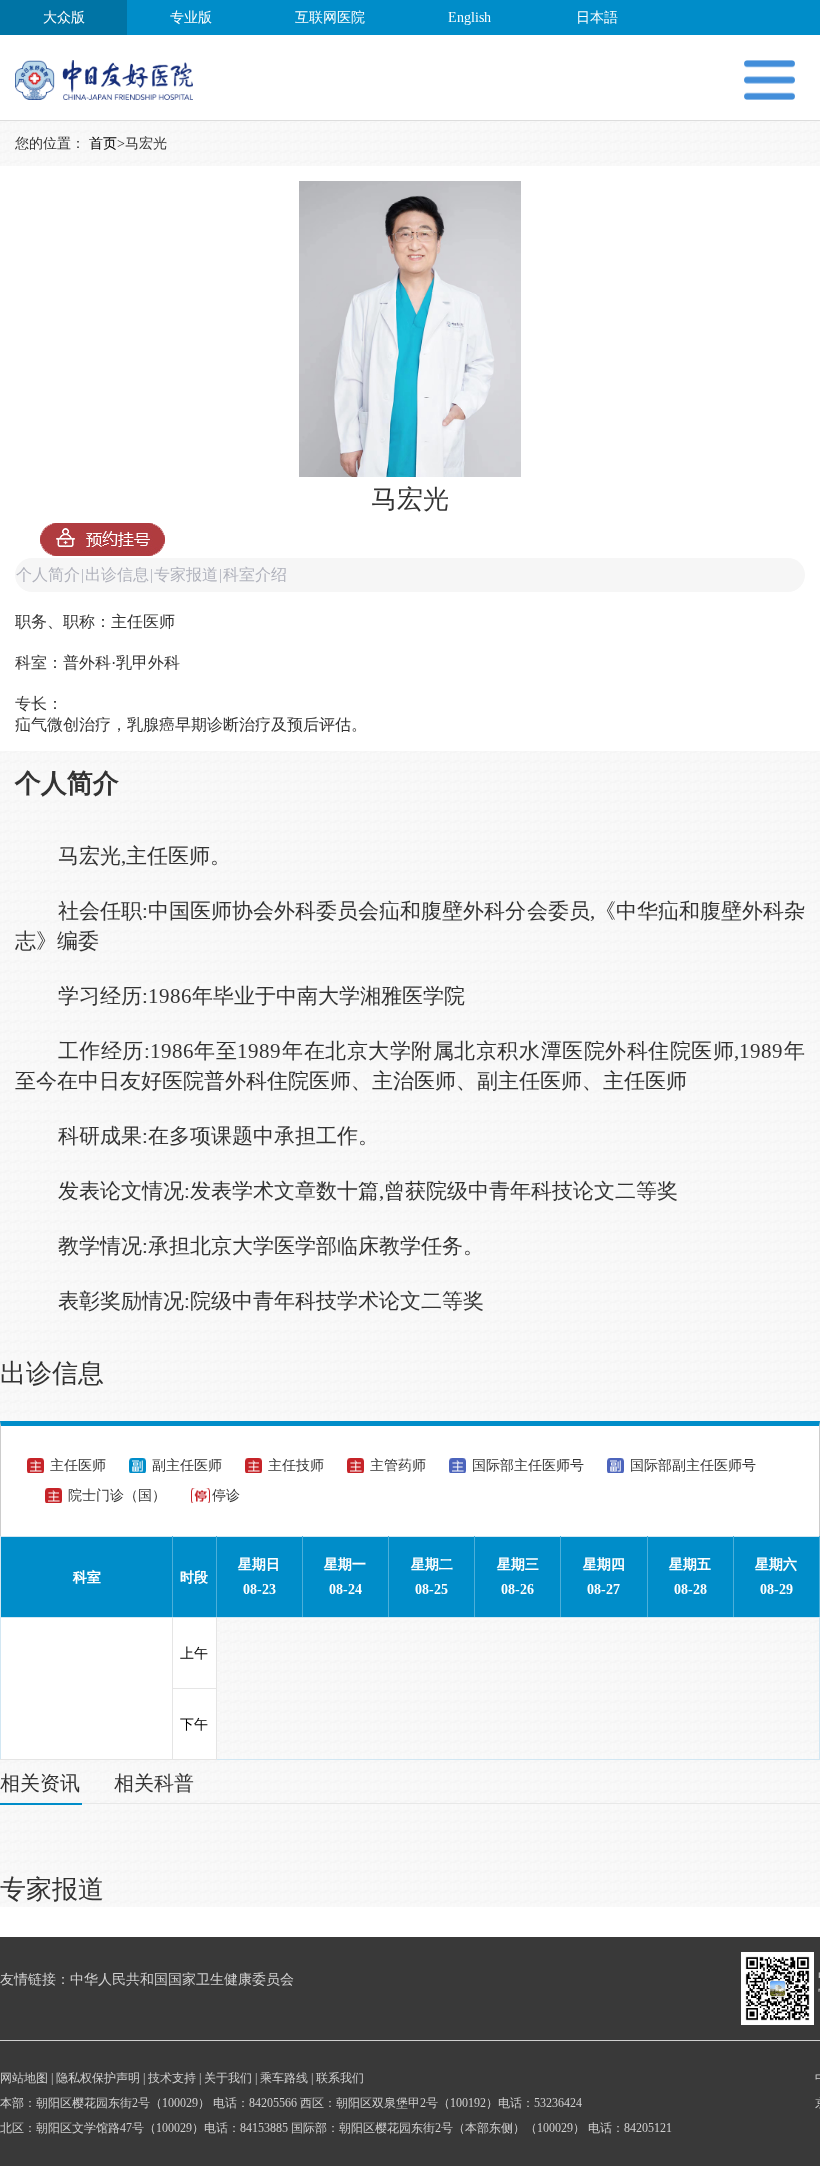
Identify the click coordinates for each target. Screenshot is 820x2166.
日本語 (597, 17)
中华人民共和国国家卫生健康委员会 (182, 1979)
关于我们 (228, 2078)
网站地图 (24, 2078)
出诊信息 (117, 574)
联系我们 (340, 2078)
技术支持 (172, 2078)
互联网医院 (330, 17)
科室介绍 (255, 574)
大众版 (64, 17)
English (469, 17)
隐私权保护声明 (98, 2078)
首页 (103, 143)
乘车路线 (284, 2078)
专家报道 (186, 574)
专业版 (191, 17)
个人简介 (48, 574)
